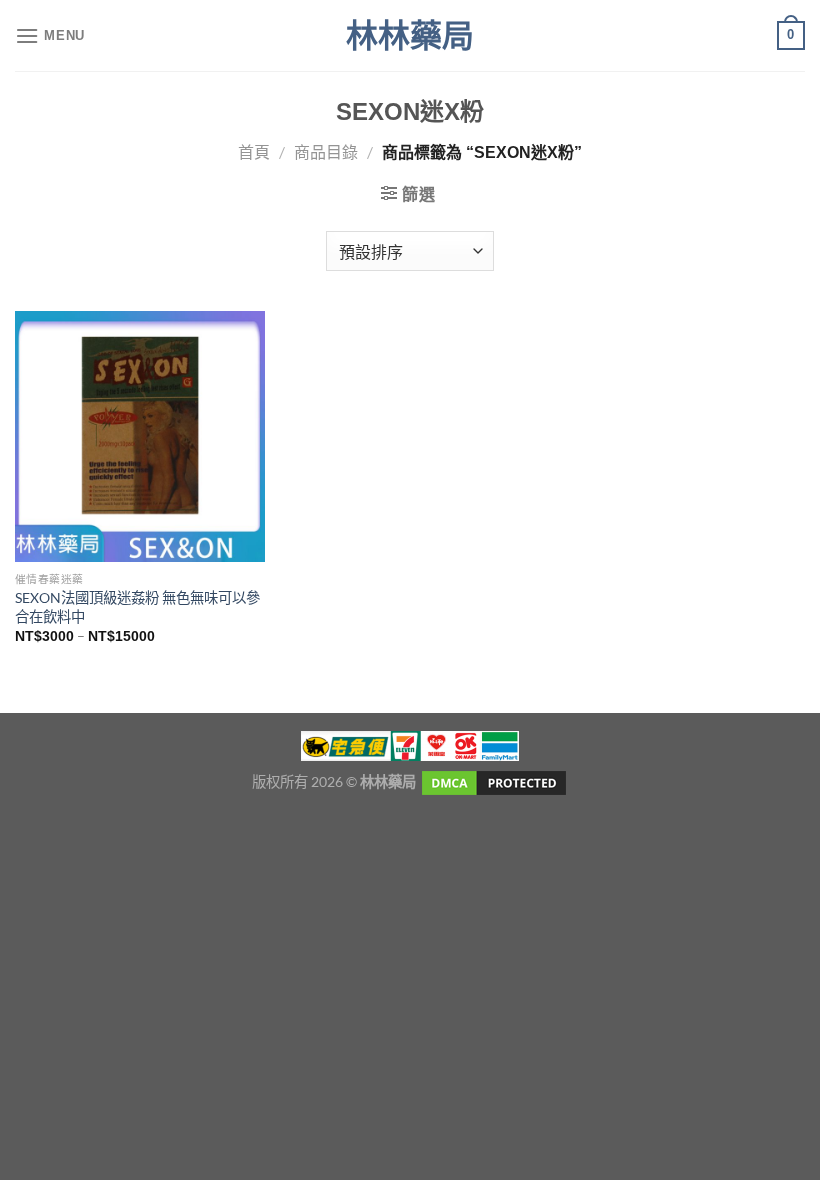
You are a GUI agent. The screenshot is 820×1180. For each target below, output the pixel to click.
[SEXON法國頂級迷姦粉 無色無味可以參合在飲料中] (140, 436)
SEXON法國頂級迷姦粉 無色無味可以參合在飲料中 (137, 607)
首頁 (254, 151)
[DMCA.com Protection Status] (492, 781)
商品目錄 (326, 151)
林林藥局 (410, 36)
